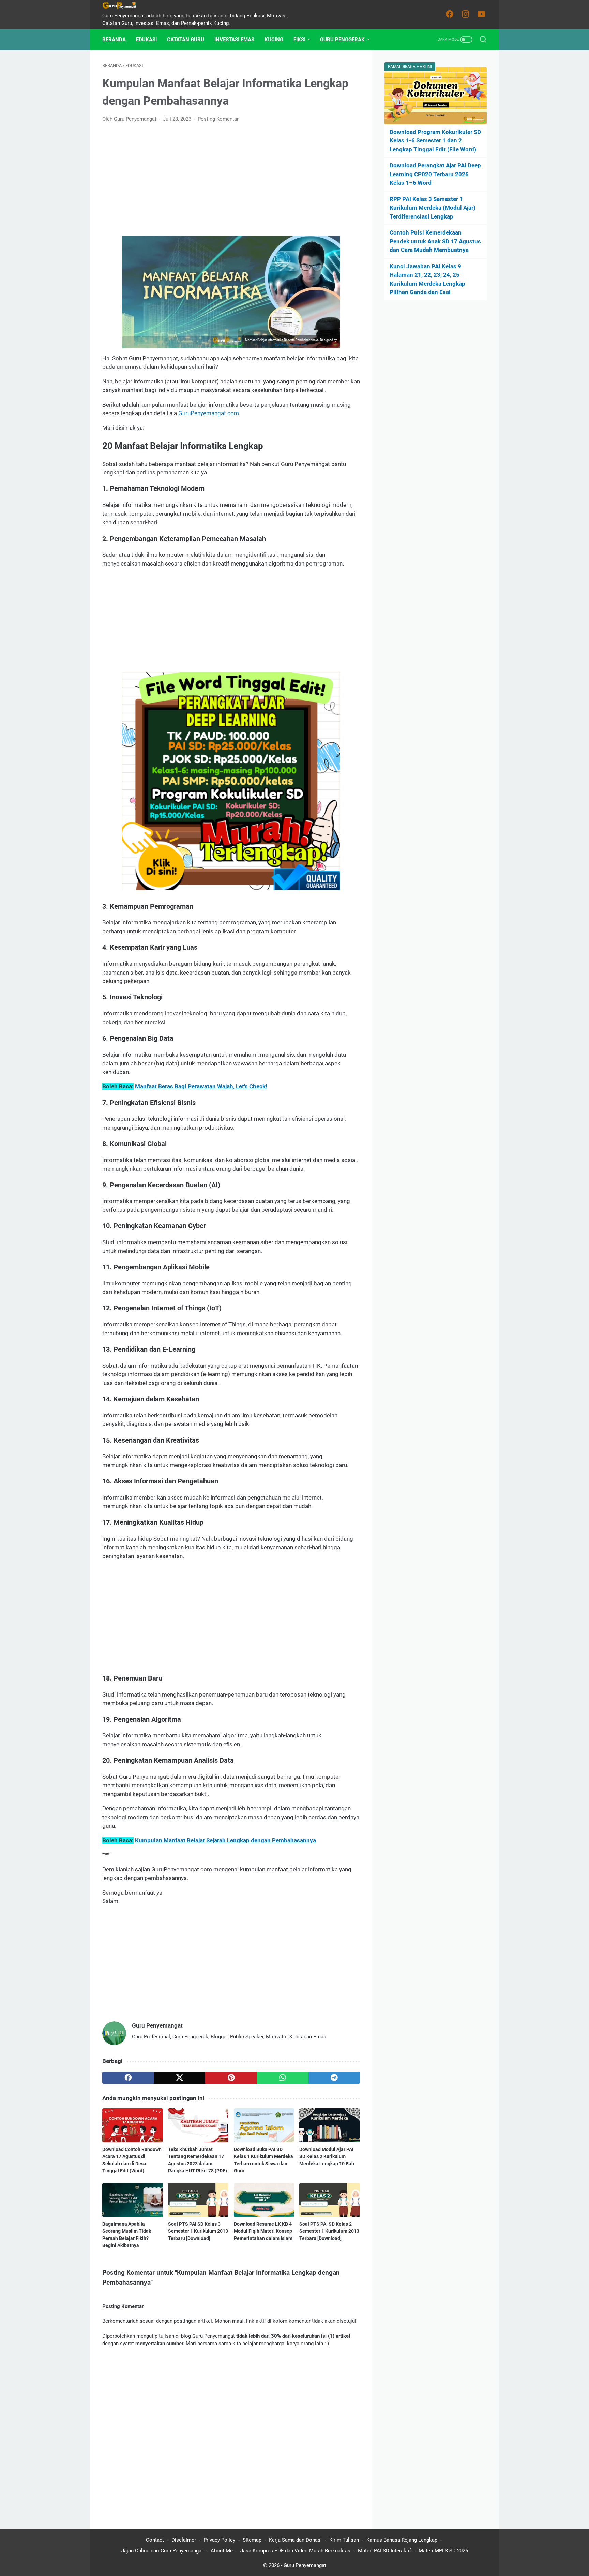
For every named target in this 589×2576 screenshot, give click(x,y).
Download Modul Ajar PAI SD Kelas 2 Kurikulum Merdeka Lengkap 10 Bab (327, 2156)
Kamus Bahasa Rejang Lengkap (402, 2540)
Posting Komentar (218, 119)
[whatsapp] (283, 2078)
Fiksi (299, 40)
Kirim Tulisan (344, 2540)
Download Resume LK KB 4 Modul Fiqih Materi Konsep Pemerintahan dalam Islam (263, 2231)
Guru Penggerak (342, 40)
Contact (155, 2540)
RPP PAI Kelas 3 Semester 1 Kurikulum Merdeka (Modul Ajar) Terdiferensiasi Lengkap (433, 208)
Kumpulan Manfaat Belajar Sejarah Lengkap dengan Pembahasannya (225, 1840)
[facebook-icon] (450, 14)
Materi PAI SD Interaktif (384, 2551)
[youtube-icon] (482, 14)
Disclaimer (184, 2540)
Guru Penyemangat (305, 2565)
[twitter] (179, 2078)
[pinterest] (231, 2078)
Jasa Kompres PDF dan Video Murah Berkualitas (295, 2551)
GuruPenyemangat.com (291, 345)
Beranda (114, 40)
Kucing (274, 40)
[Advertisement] (231, 180)
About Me (222, 2551)
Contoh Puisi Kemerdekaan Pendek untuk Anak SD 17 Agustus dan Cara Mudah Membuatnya (435, 241)
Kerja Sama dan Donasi (295, 2540)
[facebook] (128, 2078)
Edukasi (146, 40)
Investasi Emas (234, 40)
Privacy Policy (219, 2540)
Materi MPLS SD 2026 (443, 2551)
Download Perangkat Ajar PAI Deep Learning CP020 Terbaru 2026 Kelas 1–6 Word (435, 174)
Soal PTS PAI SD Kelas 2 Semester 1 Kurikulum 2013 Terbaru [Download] (329, 2231)
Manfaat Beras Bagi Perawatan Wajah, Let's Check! (201, 1086)
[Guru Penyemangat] (124, 5)
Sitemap (252, 2540)
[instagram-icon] (466, 14)
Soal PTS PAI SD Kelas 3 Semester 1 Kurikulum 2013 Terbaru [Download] (198, 2231)
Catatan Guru (186, 40)
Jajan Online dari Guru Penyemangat (162, 2551)
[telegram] (334, 2078)
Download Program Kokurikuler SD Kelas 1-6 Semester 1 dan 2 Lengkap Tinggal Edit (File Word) (435, 141)
